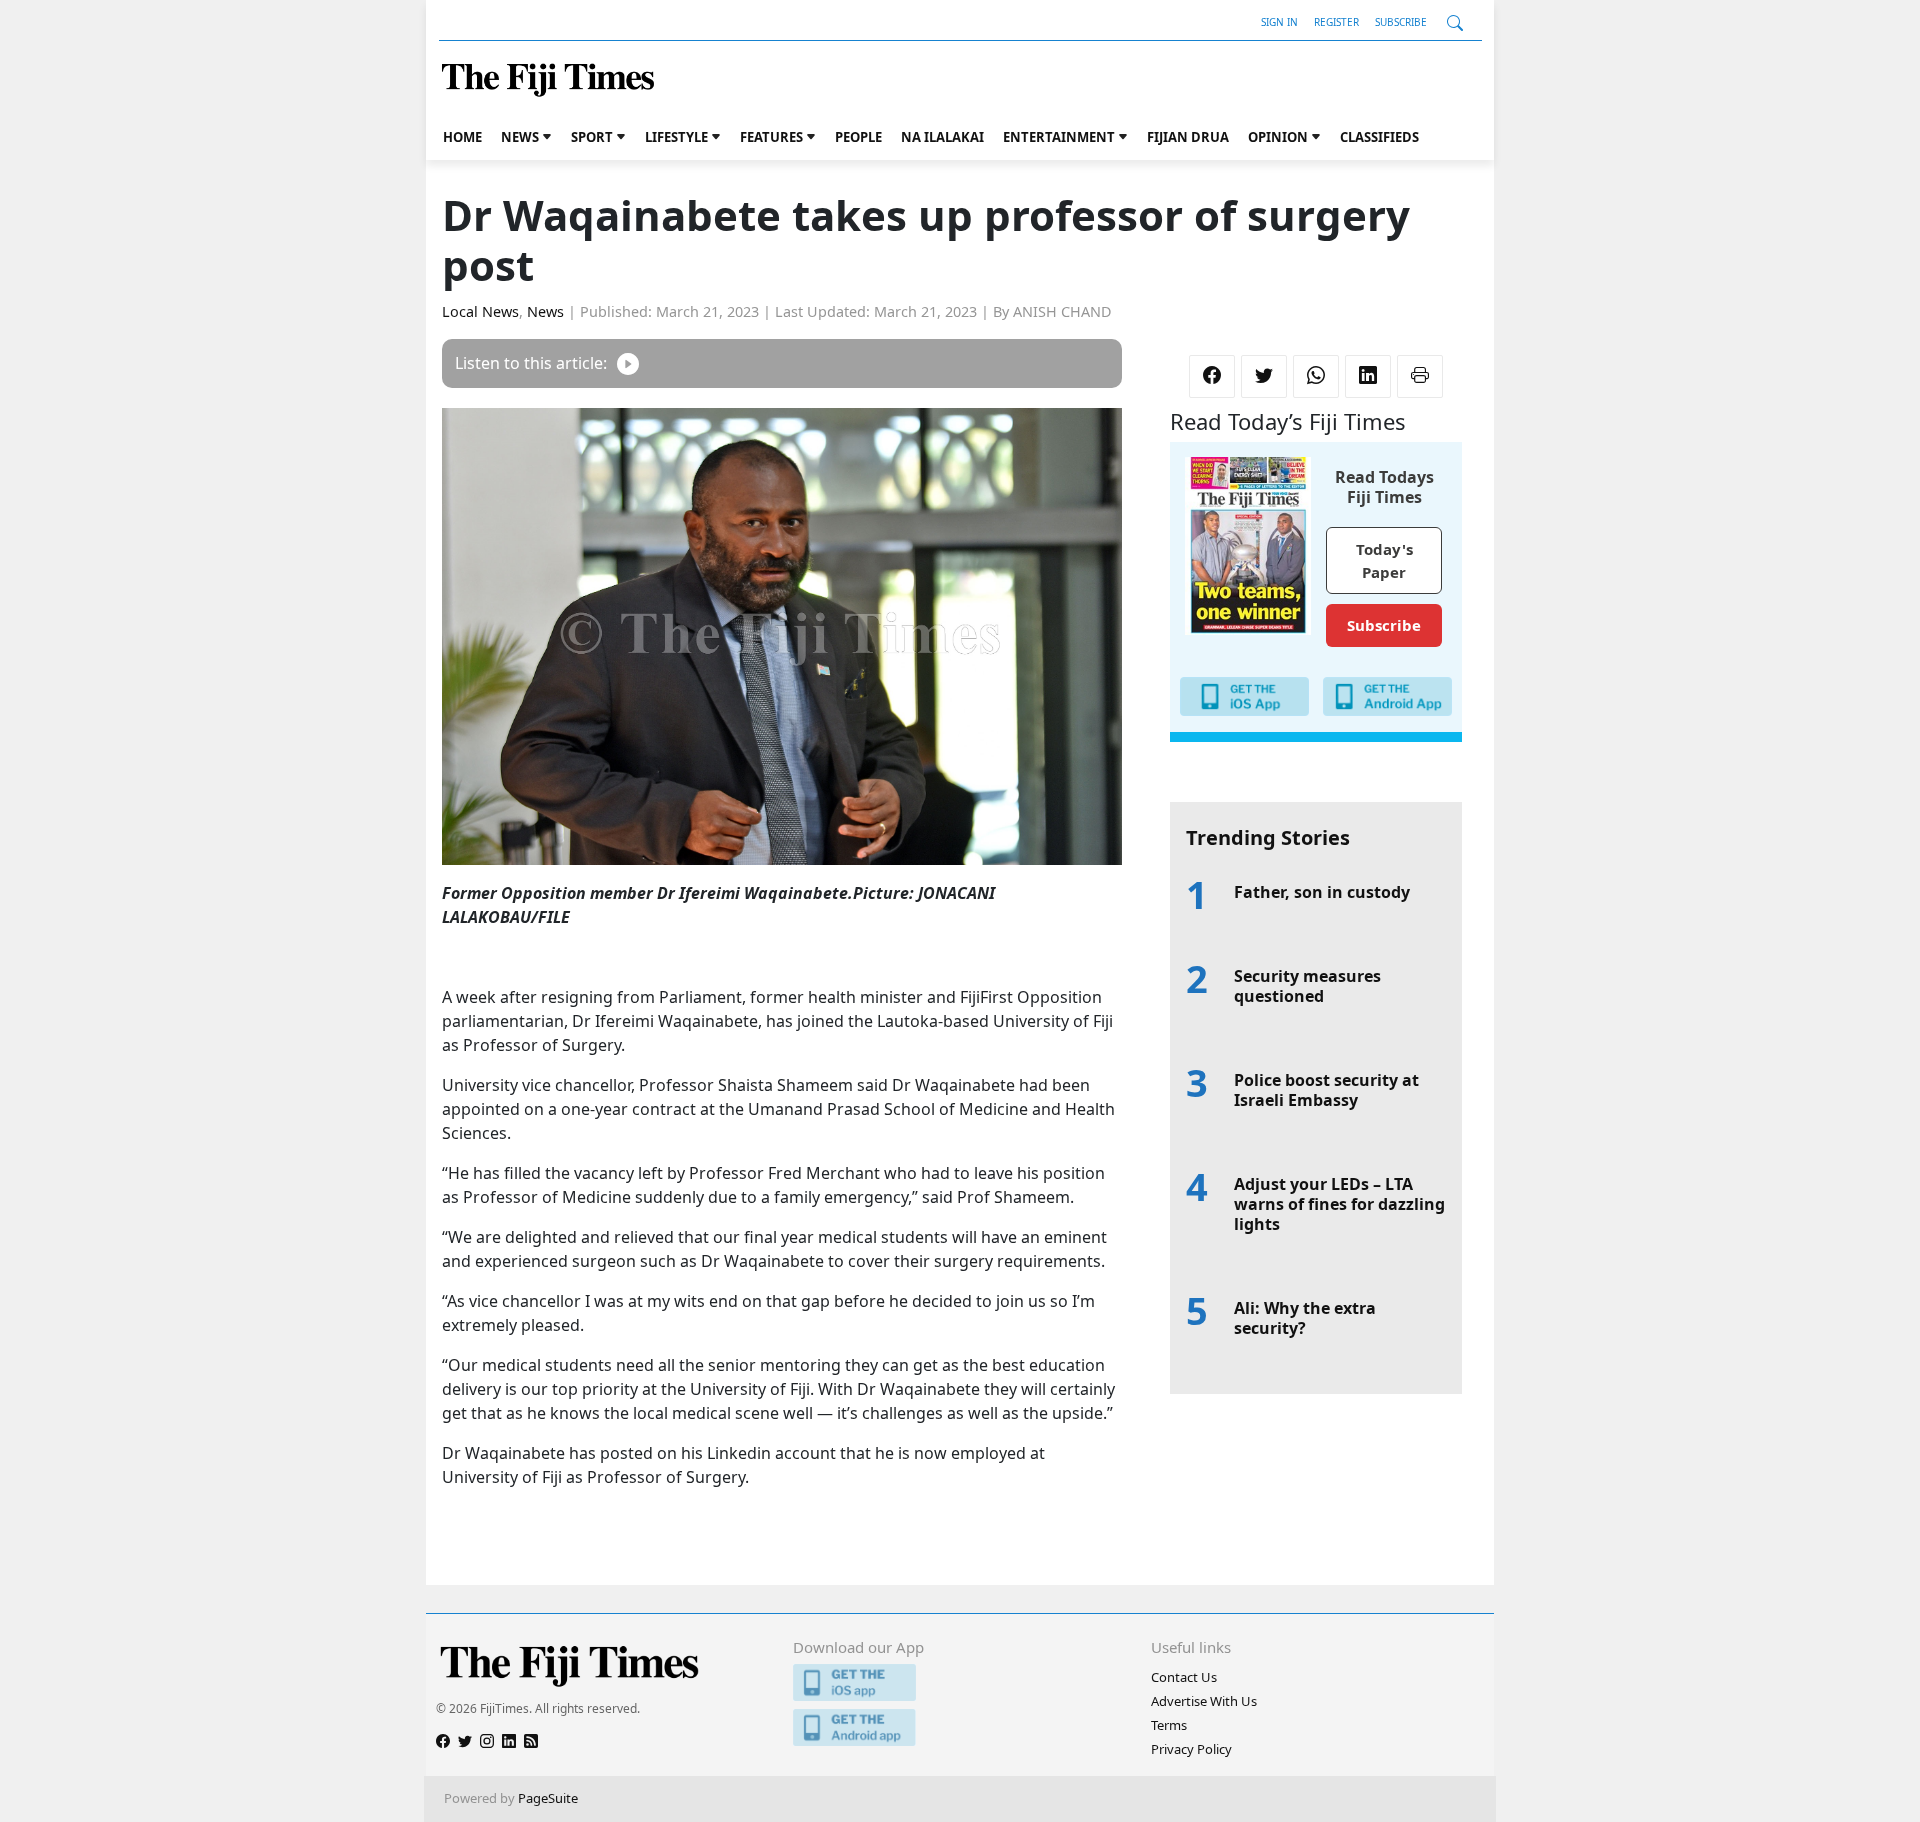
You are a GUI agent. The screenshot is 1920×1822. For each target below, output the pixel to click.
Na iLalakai (942, 137)
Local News (480, 311)
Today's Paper (1384, 560)
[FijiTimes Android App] (959, 1727)
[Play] (628, 363)
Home (462, 137)
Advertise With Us (1204, 1701)
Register (1336, 22)
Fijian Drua (1188, 137)
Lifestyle (676, 137)
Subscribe (1401, 22)
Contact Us (1184, 1677)
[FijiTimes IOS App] (959, 1682)
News (520, 137)
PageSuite (548, 1798)
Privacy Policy (1191, 1749)
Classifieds (1379, 137)
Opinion (1278, 137)
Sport (592, 137)
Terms (1169, 1725)
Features (771, 137)
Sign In (1279, 22)
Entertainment (1059, 137)
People (858, 137)
